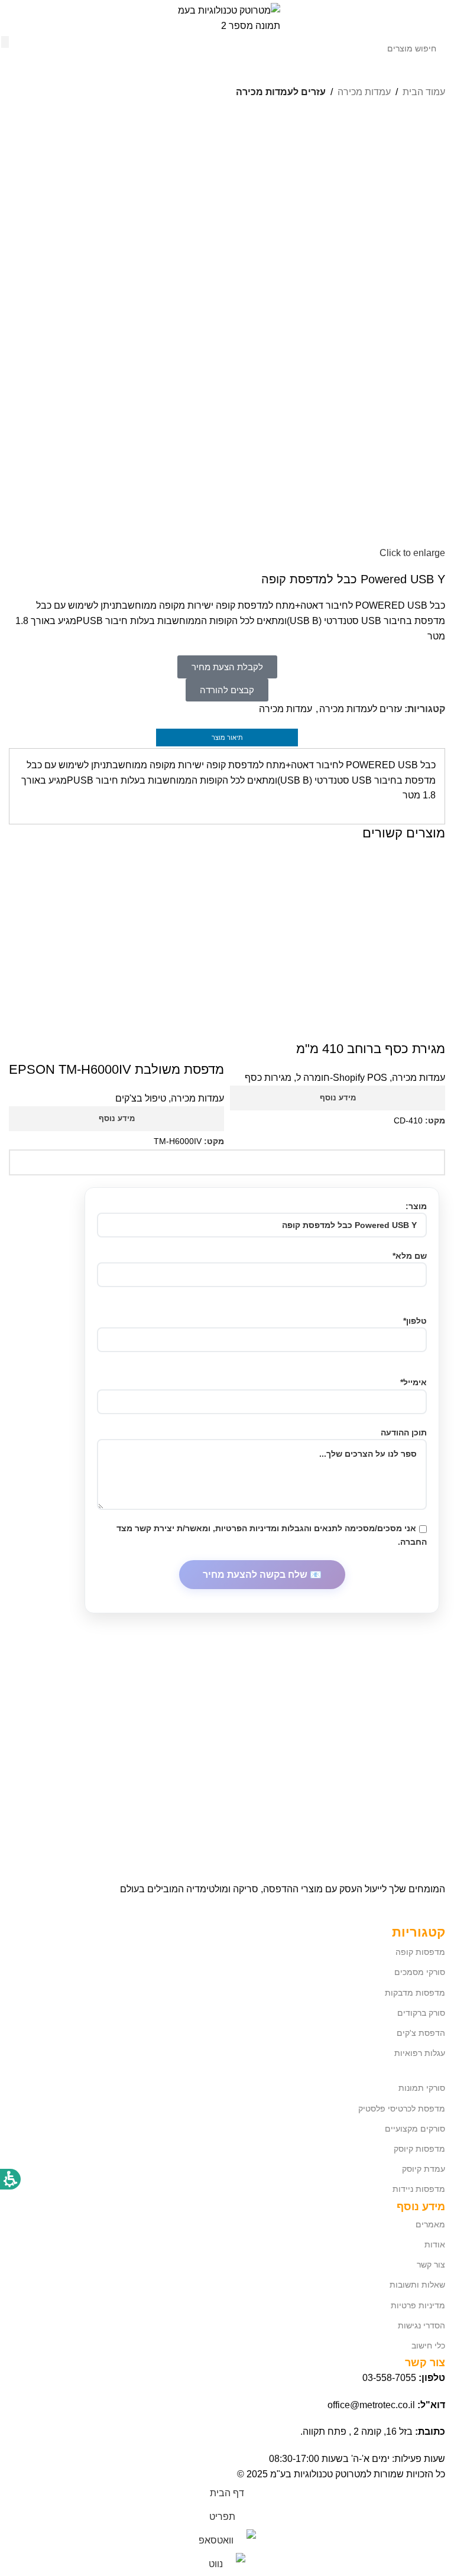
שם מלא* (410, 1256)
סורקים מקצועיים (415, 2129)
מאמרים (430, 2224)
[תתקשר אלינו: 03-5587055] (33, 18)
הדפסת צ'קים (421, 2033)
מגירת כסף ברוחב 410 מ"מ (371, 1049)
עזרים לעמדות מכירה (361, 709)
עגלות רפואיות (420, 2053)
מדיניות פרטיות (418, 2305)
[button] (433, 18)
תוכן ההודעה (404, 1432)
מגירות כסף (268, 1078)
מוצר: (416, 1206)
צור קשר (431, 2265)
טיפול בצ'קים (141, 1098)
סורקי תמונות (422, 2088)
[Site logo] (227, 17)
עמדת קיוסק (424, 2169)
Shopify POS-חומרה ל (342, 1078)
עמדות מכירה (286, 709)
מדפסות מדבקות (415, 1993)
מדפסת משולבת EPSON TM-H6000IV (116, 1069)
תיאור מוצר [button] (227, 738)
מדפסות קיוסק (419, 2149)
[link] (13, 18)
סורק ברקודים (421, 2013)
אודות (435, 2244)
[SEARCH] (5, 42)
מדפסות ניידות (419, 2189)
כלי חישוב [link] (428, 2346)
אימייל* (414, 1382)
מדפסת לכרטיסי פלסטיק (402, 2109)
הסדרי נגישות (421, 2325)
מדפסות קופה (420, 1952)
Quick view (430, 1025)
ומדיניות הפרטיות (247, 1528)
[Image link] (356, 1842)
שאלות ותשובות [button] (417, 2285)
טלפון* (415, 1321)
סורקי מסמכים (420, 1972)
